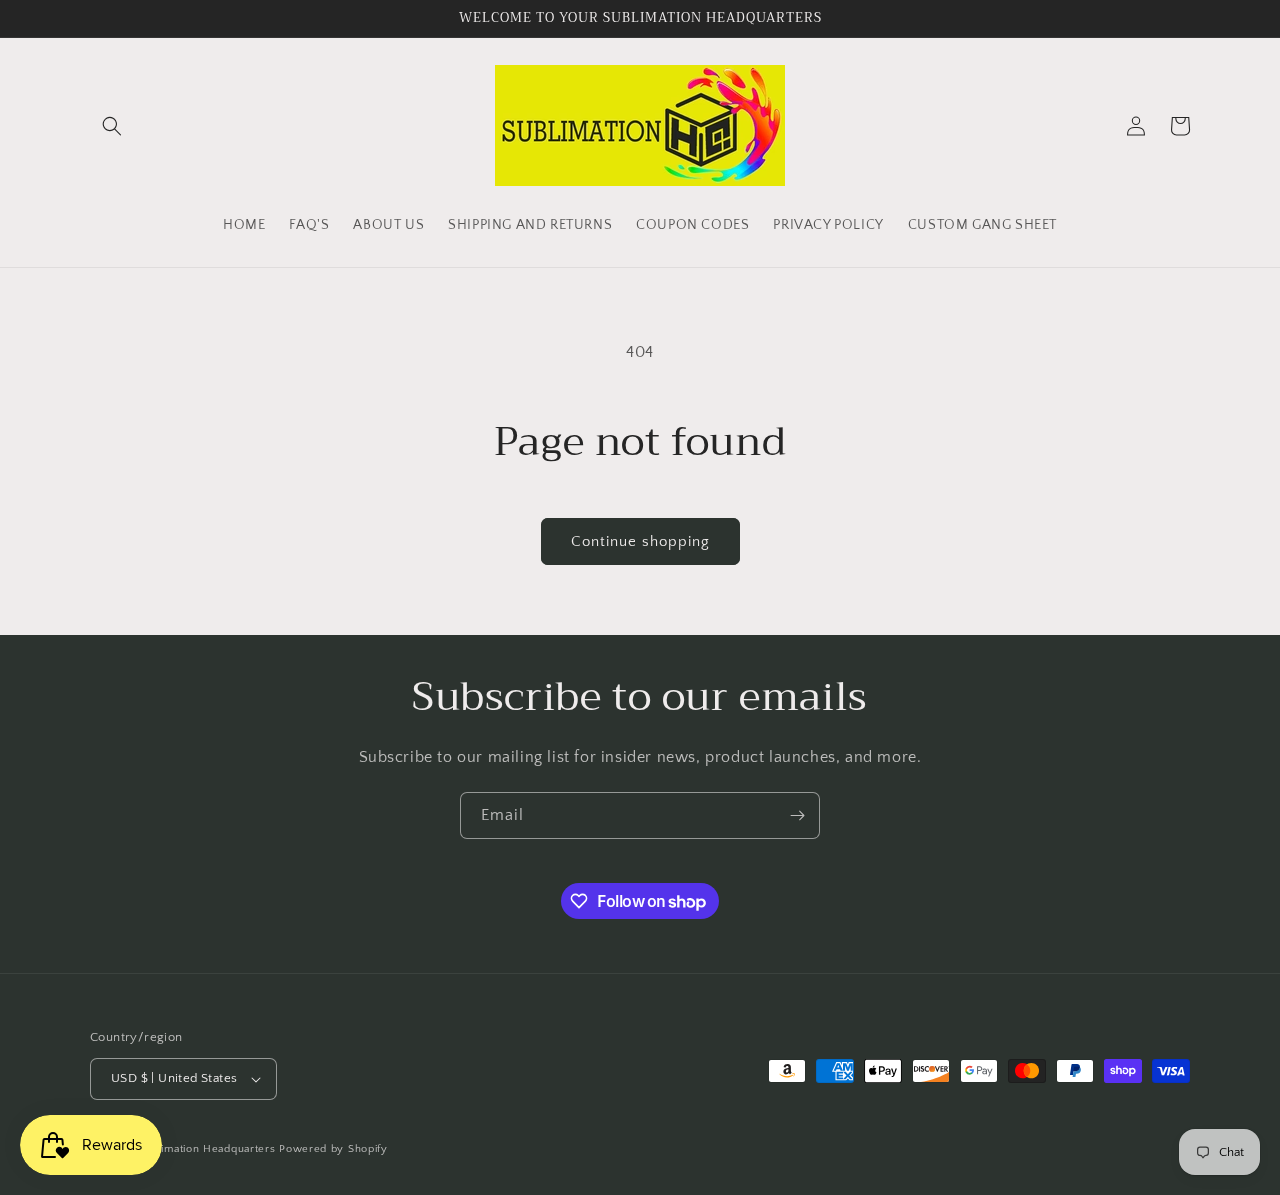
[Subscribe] (797, 815)
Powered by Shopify (333, 1149)
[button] (112, 126)
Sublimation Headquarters (207, 1149)
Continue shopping (640, 541)
